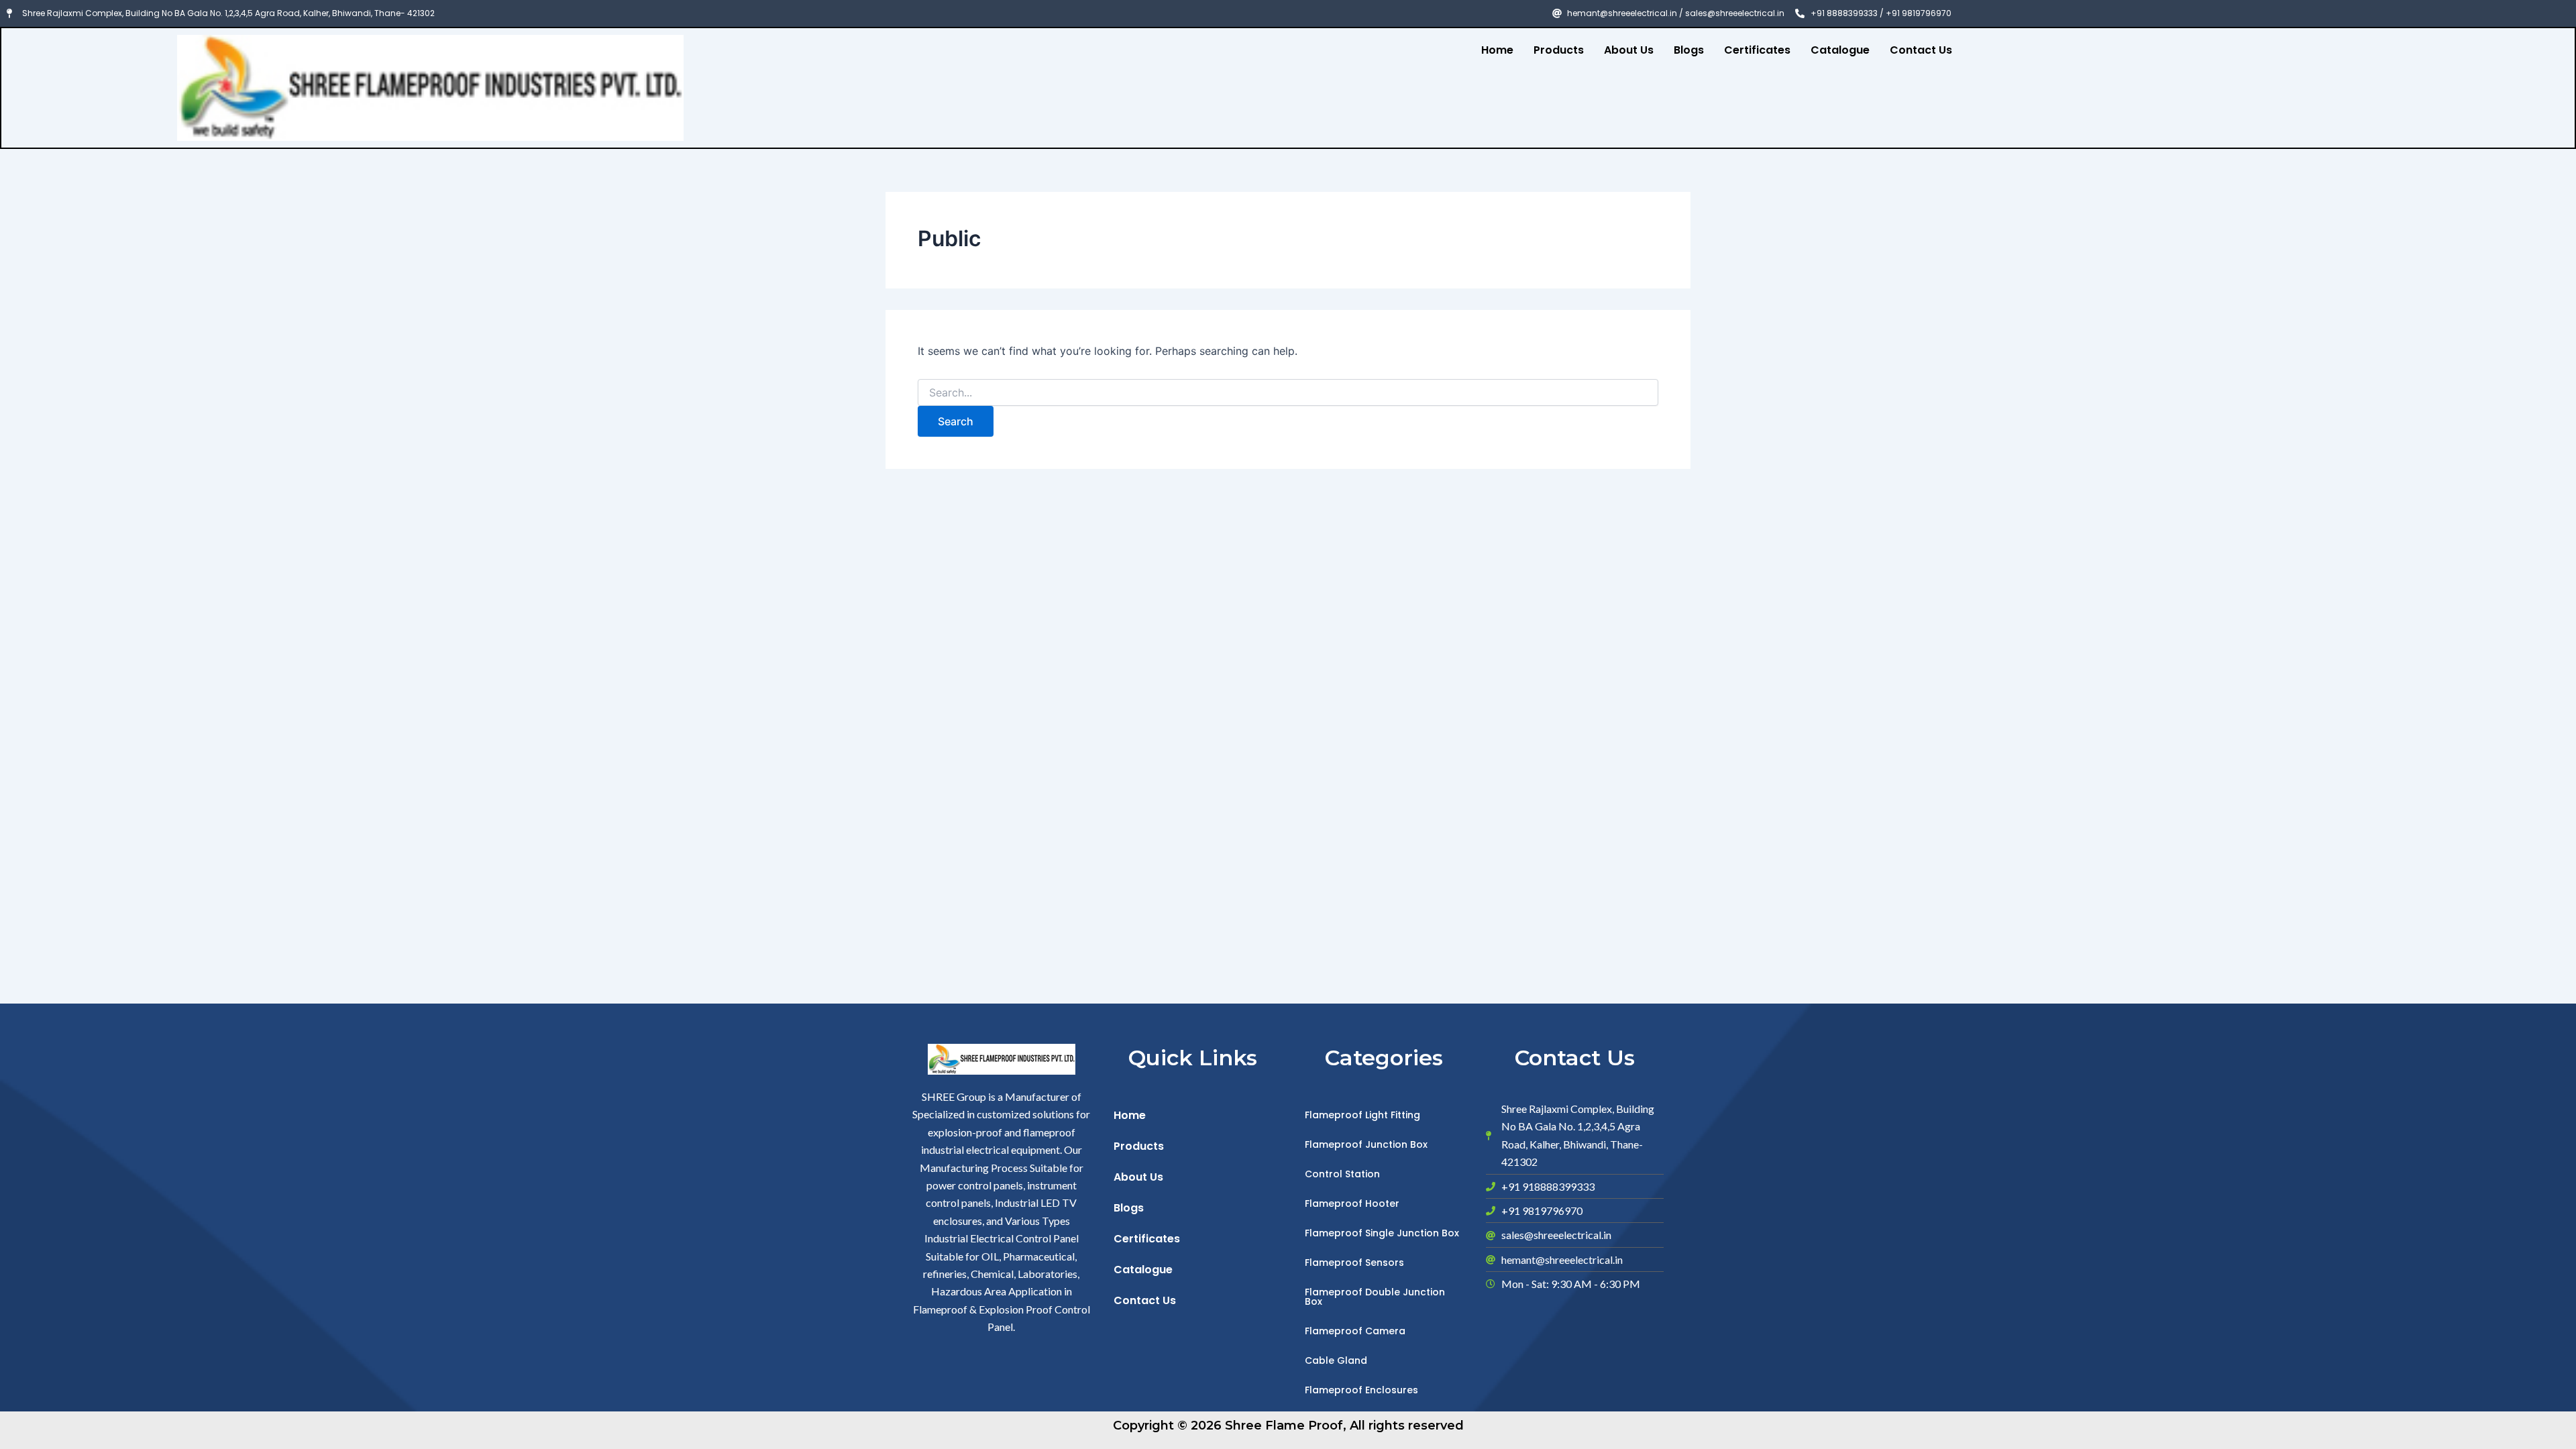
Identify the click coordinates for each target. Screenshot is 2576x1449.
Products (1559, 50)
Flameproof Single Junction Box (1382, 1233)
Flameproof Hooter (1352, 1203)
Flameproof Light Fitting (1362, 1115)
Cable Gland (1336, 1360)
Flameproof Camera (1355, 1331)
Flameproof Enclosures (1361, 1390)
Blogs (1689, 50)
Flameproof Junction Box (1366, 1144)
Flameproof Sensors (1354, 1263)
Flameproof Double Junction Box (1375, 1297)
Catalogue (1840, 50)
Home (1497, 50)
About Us (1629, 50)
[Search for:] (1288, 393)
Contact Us (1921, 50)
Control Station (1342, 1174)
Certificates (1757, 50)
